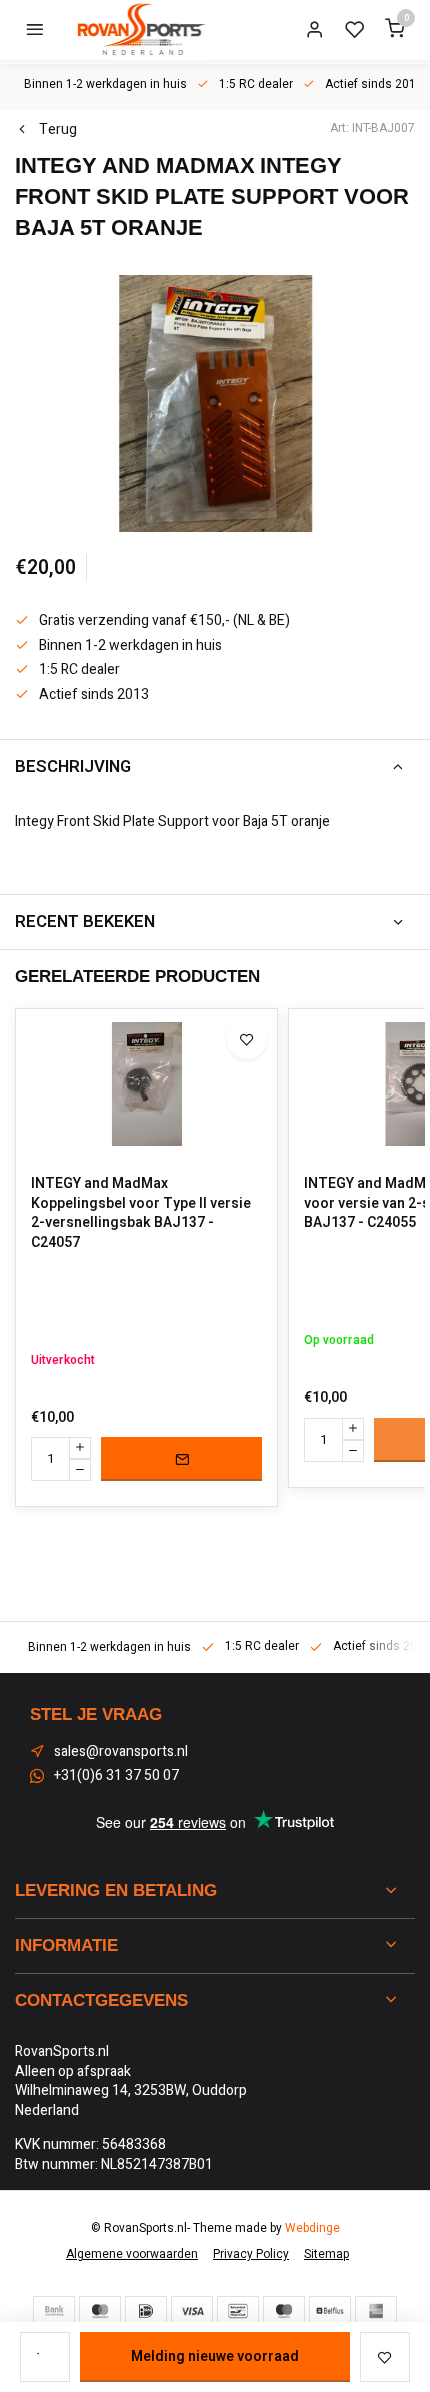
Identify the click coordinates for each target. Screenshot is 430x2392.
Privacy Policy (251, 2254)
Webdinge (312, 2228)
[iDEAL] (146, 2311)
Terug (58, 130)
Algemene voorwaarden (132, 2254)
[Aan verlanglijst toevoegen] (247, 1039)
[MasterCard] (100, 2311)
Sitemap (326, 2254)
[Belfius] (330, 2311)
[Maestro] (284, 2311)
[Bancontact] (238, 2311)
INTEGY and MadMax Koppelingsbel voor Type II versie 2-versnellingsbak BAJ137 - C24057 (141, 1213)
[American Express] (376, 2311)
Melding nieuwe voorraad (215, 2356)
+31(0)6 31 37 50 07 (116, 1776)
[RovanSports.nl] (140, 30)
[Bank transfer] (54, 2311)
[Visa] (192, 2311)
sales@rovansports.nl (121, 1752)
